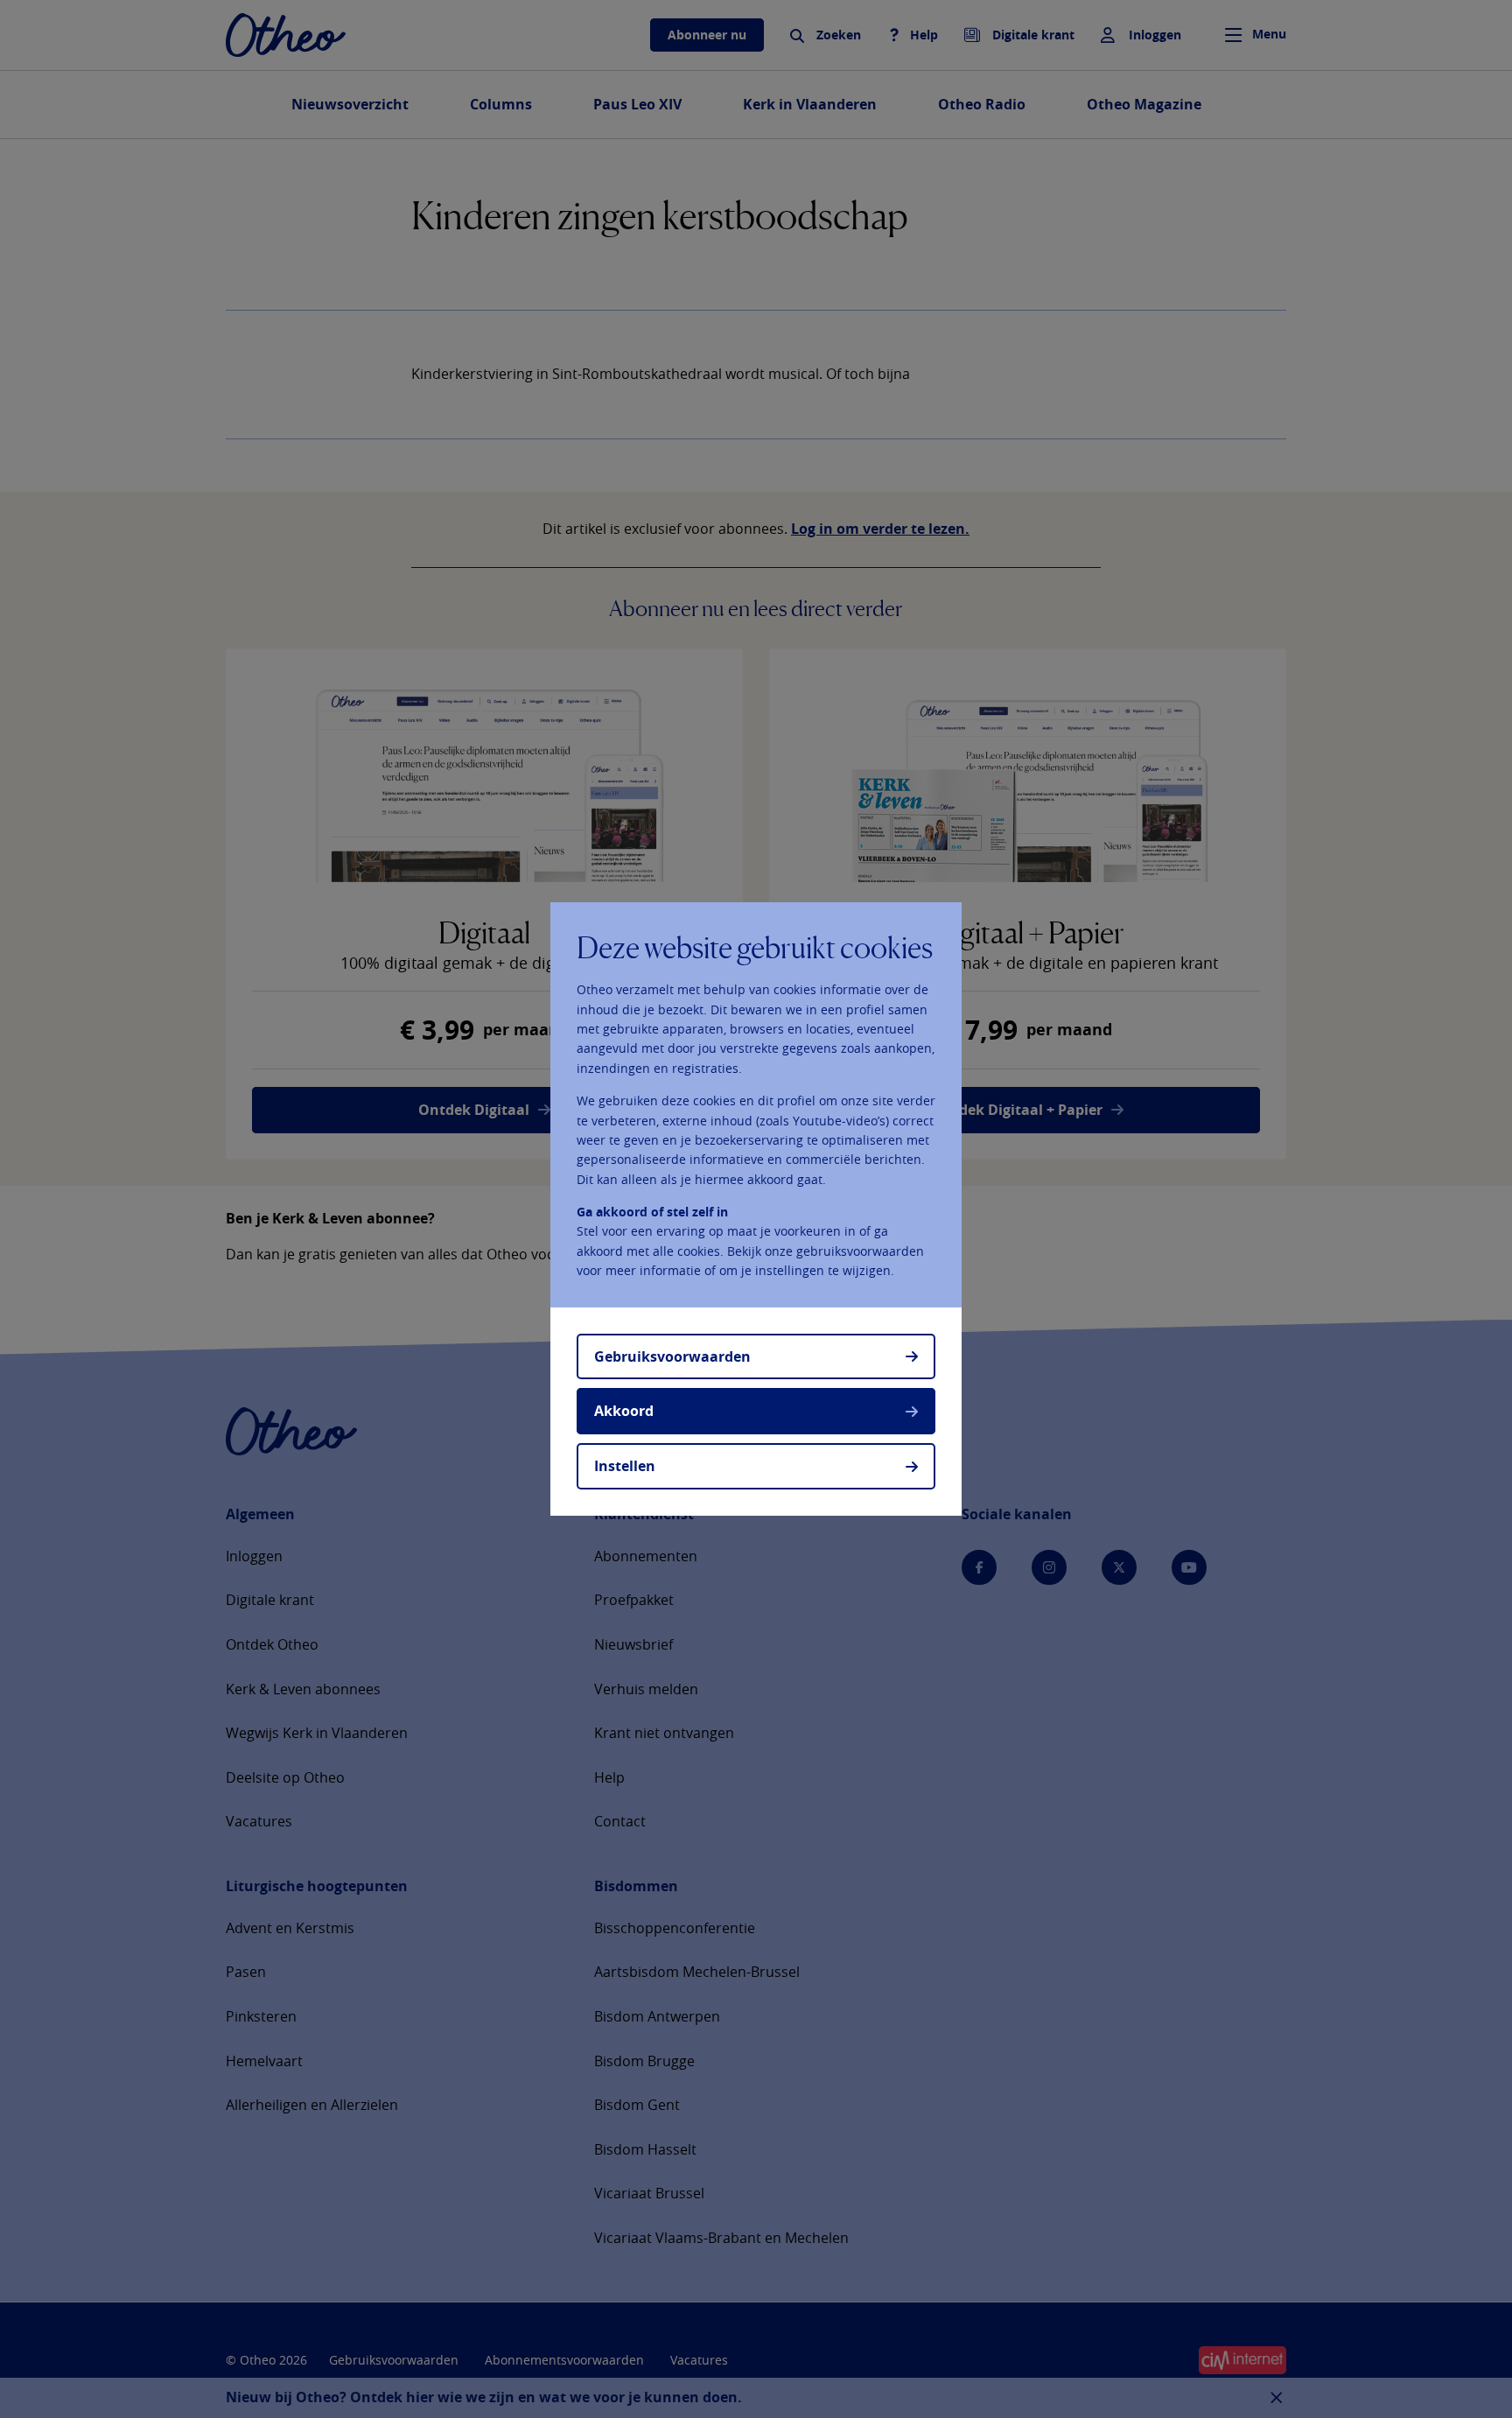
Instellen (625, 1466)
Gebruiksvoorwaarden (672, 1356)
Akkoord (624, 1411)
